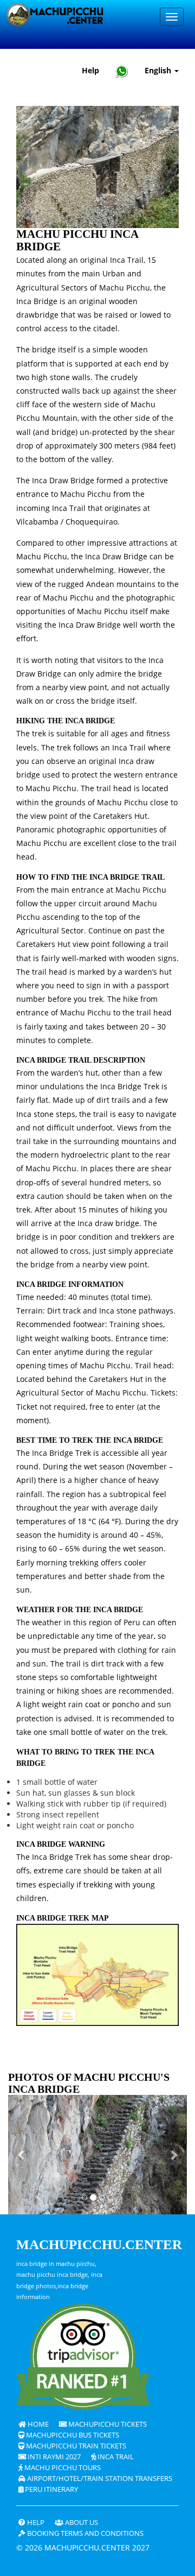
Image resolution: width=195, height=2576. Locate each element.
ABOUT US (81, 2523)
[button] (22, 2155)
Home (37, 2424)
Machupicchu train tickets (75, 2446)
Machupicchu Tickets (107, 2424)
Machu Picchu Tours (62, 2468)
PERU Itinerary (51, 2489)
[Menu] (172, 17)
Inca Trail (115, 2457)
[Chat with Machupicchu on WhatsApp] (122, 71)
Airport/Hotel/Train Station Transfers (99, 2479)
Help (90, 70)
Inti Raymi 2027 (53, 2457)
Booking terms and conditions (84, 2533)
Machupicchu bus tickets (72, 2435)
